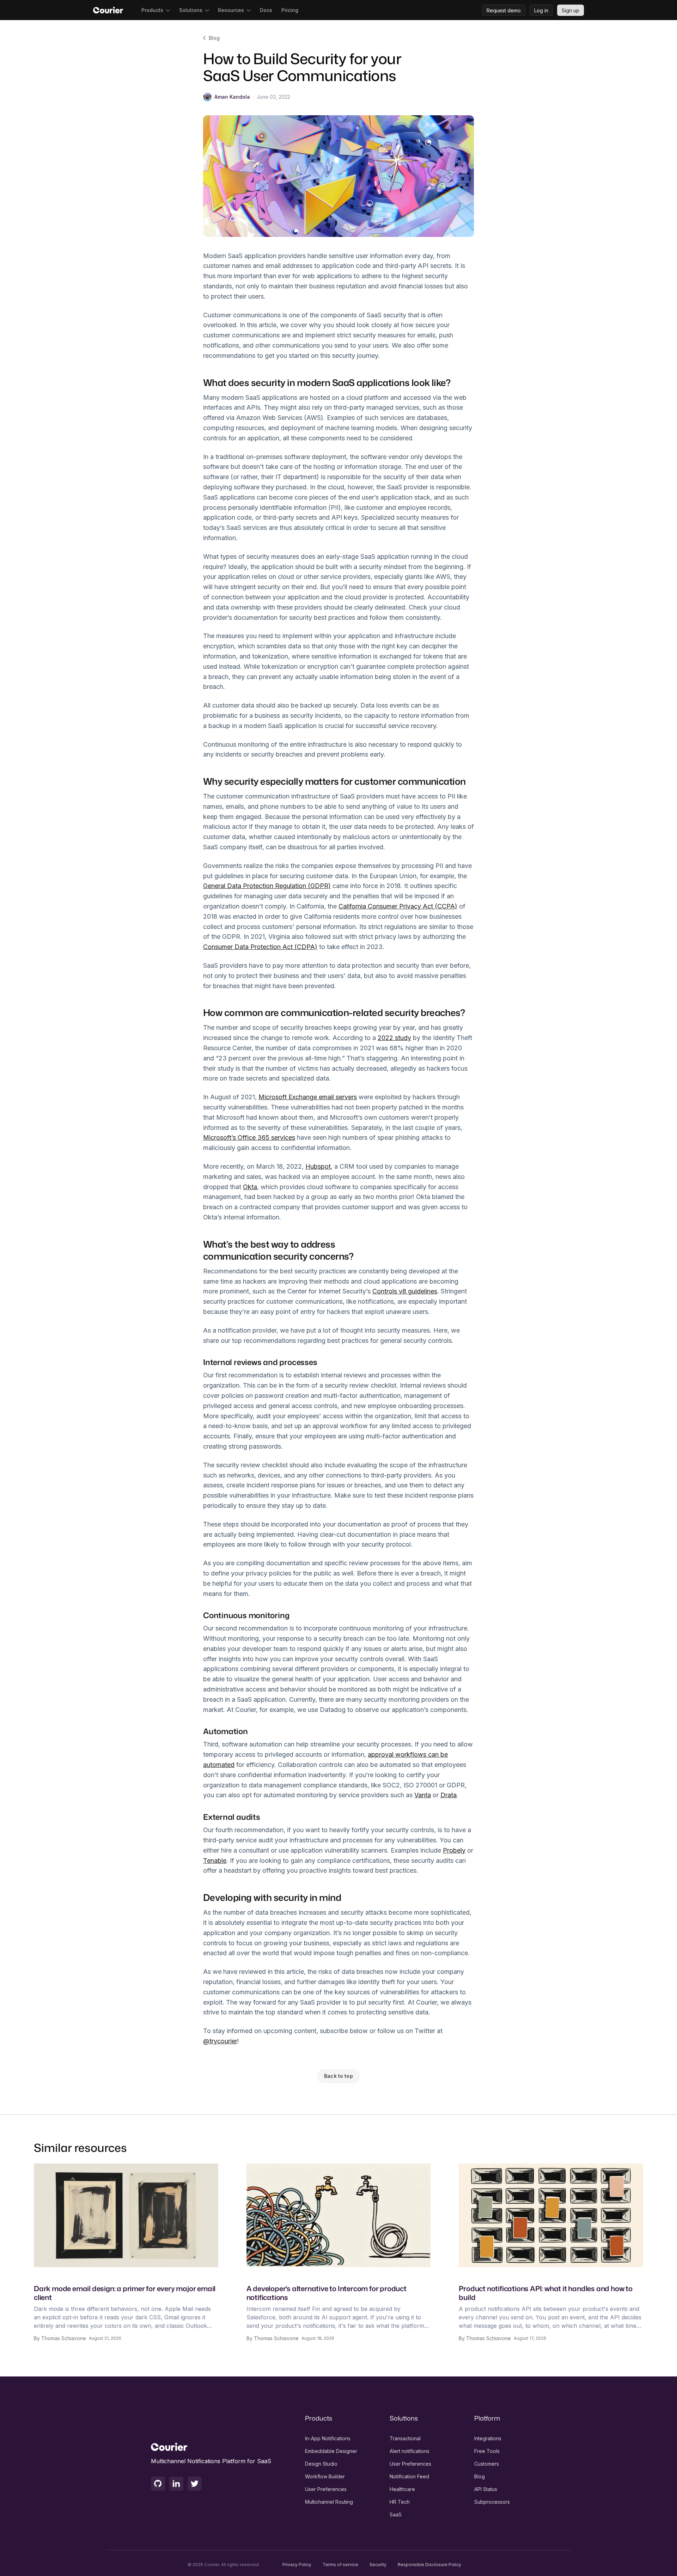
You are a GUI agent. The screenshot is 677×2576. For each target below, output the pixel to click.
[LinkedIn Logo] (176, 2484)
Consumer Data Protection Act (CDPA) (260, 947)
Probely (454, 1850)
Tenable (215, 1861)
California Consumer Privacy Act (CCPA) (398, 906)
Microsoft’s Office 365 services (249, 1137)
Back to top (338, 2076)
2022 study (394, 1038)
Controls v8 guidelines (405, 1291)
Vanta (423, 1795)
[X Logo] (195, 2484)
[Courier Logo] (108, 10)
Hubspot (318, 1166)
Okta (250, 1187)
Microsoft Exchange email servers (308, 1097)
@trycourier (220, 2041)
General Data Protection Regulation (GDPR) (267, 886)
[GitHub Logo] (158, 2484)
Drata (449, 1795)
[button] (156, 10)
